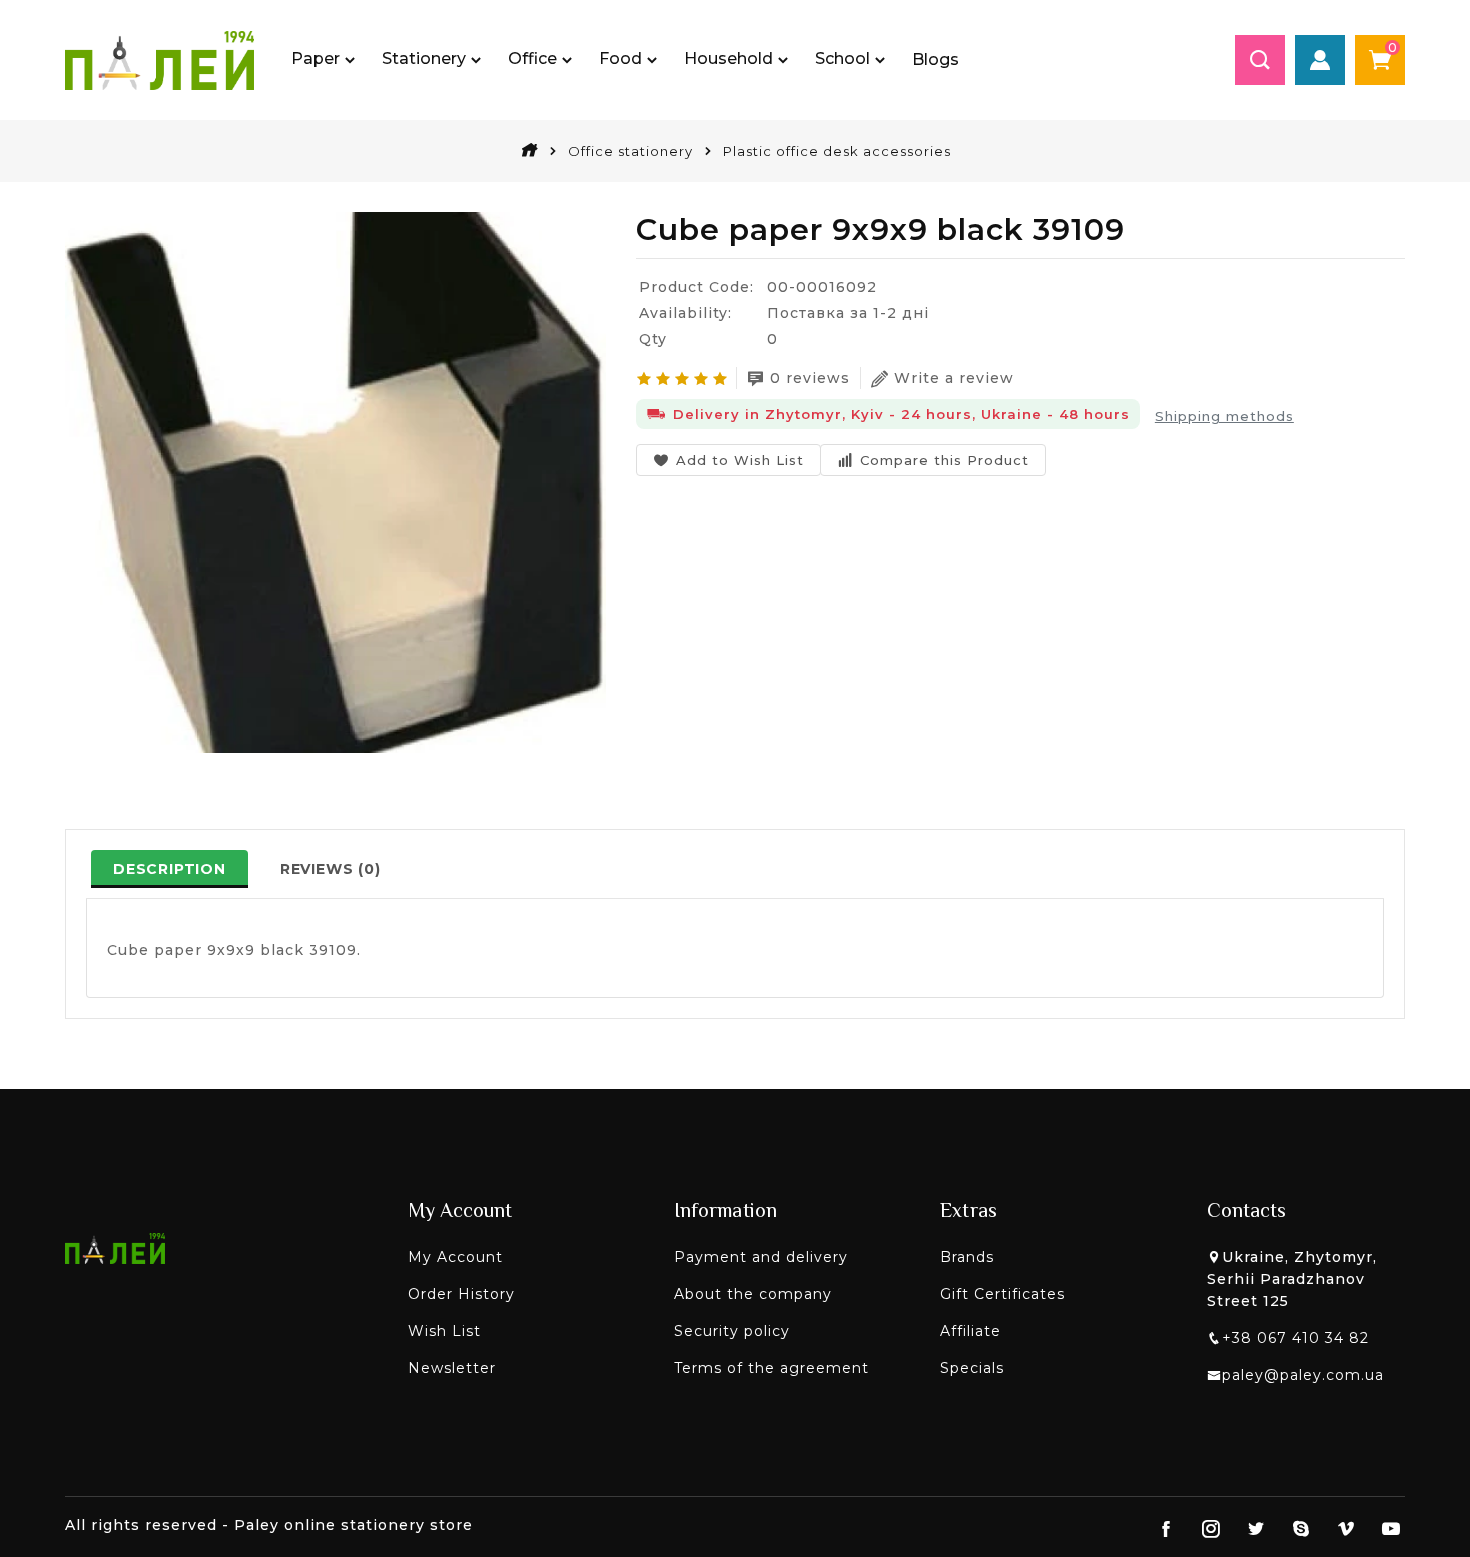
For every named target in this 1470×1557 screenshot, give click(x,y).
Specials (972, 1368)
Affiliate (970, 1331)
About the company (753, 1294)
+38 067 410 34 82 (1295, 1338)
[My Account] (1320, 60)
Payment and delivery (761, 1257)
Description (169, 869)
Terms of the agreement (771, 1368)
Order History (461, 1294)
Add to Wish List (740, 460)
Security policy (732, 1331)
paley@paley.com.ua (1303, 1375)
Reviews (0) (330, 869)
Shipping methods (1224, 416)
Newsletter (452, 1368)
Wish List (444, 1331)
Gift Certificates (1002, 1294)
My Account (455, 1257)
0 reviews (810, 378)
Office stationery (630, 151)
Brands (967, 1257)
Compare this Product (944, 460)
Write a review (954, 378)
